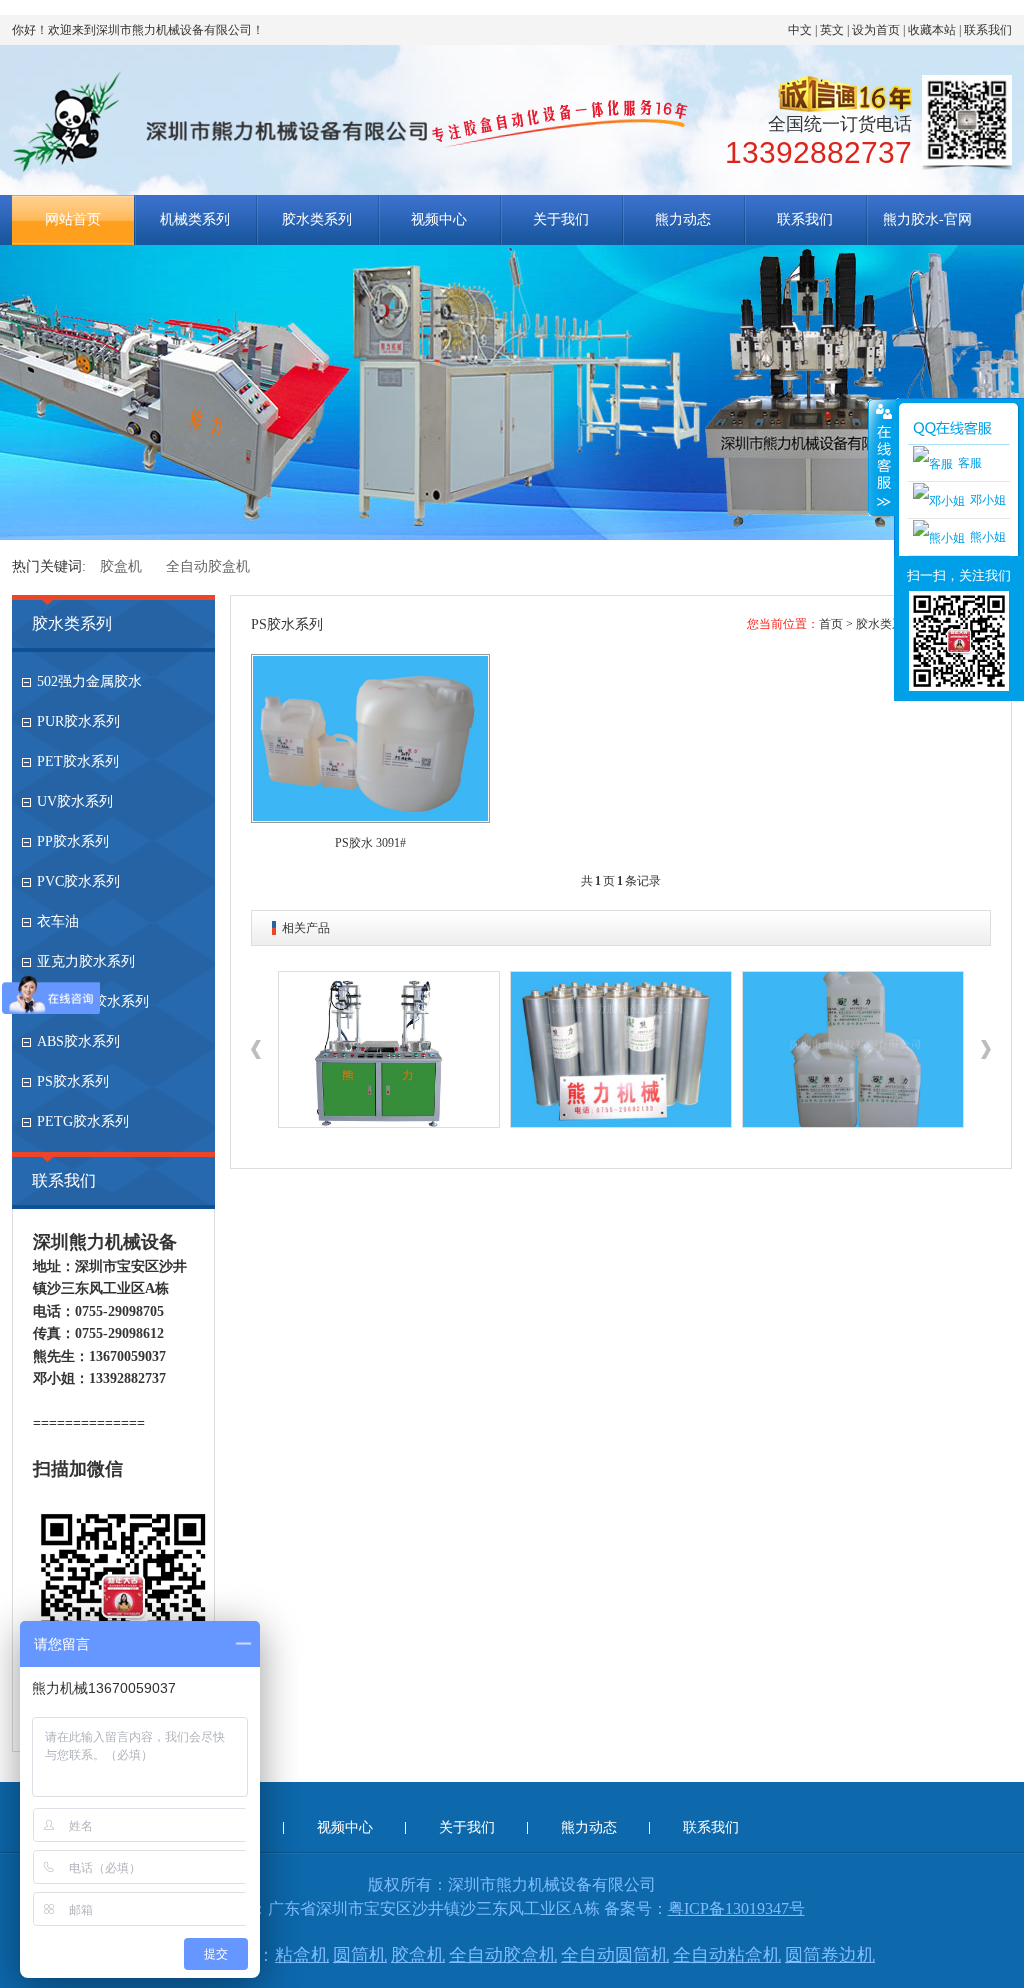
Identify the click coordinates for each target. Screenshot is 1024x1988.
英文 (832, 30)
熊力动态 (683, 219)
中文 (800, 30)
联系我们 (988, 30)
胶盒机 (121, 566)
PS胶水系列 (73, 1081)
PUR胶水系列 (78, 721)
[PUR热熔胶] (621, 1049)
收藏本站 (932, 30)
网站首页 (73, 219)
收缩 (882, 457)
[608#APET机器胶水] (853, 1049)
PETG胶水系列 (83, 1121)
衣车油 (58, 921)
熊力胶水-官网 (927, 219)
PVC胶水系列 (78, 881)
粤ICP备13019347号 (736, 1908)
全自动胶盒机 (208, 566)
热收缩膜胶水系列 (93, 1001)
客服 (970, 463)
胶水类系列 (317, 219)
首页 (831, 624)
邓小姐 (988, 500)
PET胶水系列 (78, 761)
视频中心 (439, 219)
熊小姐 (988, 537)
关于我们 (561, 219)
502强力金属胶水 (89, 681)
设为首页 (876, 30)
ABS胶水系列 (78, 1041)
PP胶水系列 (73, 841)
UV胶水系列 (75, 801)
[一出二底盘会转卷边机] (389, 1049)
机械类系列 (195, 219)
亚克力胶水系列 (86, 961)
